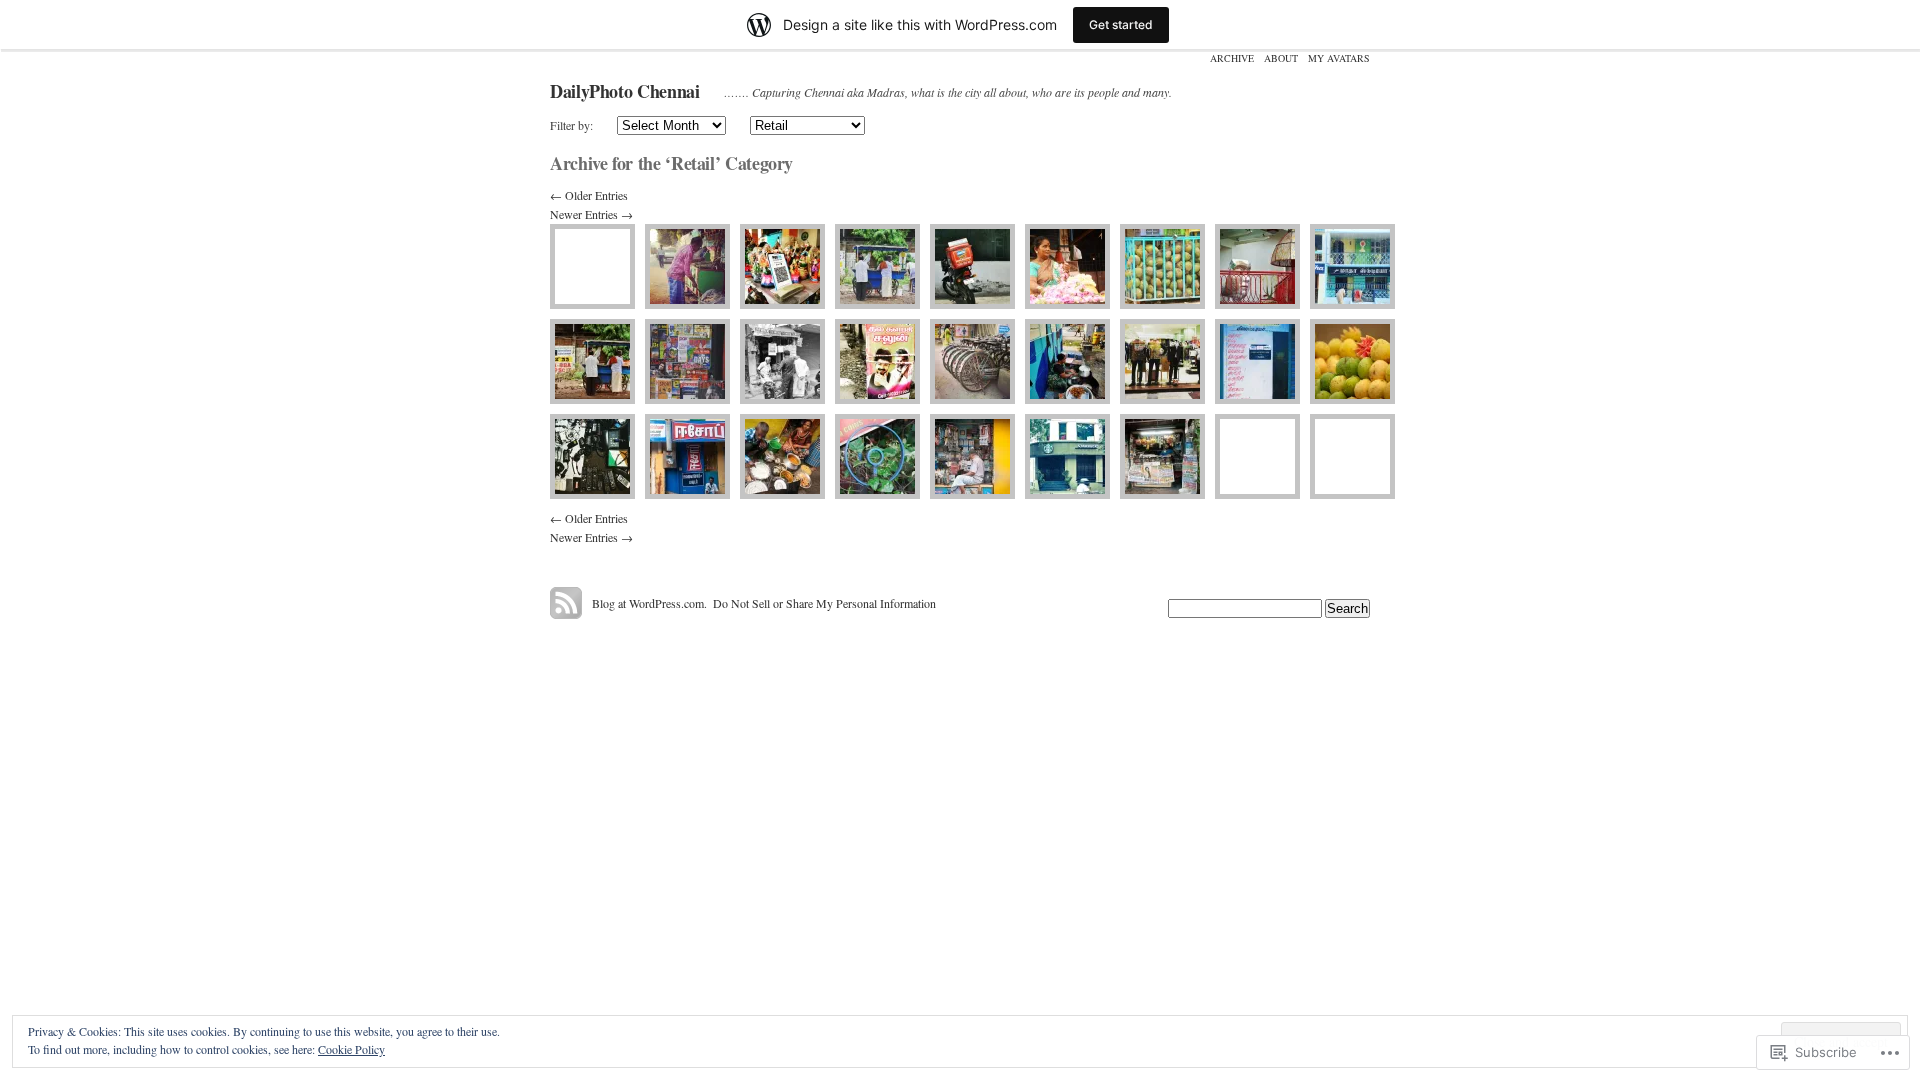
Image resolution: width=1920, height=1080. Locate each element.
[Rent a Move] (972, 361)
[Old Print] (1352, 266)
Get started (1121, 24)
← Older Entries (589, 195)
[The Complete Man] (1162, 361)
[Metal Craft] (1257, 266)
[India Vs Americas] (1352, 361)
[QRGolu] (782, 266)
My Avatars (1339, 58)
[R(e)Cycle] (592, 456)
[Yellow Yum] (1352, 456)
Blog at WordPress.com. (649, 603)
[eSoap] (687, 456)
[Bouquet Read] (687, 361)
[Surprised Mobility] (972, 266)
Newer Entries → (591, 214)
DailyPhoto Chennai (625, 91)
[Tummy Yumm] (782, 456)
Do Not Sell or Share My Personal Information (824, 603)
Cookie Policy (351, 1049)
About (1281, 58)
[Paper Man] (1162, 456)
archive (1232, 58)
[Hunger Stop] (877, 266)
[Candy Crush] (687, 266)
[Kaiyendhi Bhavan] (592, 361)
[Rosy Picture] (1067, 266)
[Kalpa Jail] (1162, 266)
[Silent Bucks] (1067, 456)
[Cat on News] (1257, 456)
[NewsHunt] (782, 361)
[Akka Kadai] (1067, 361)
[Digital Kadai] (1257, 361)
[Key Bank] (877, 456)
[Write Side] (972, 456)
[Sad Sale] (592, 266)
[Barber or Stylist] (877, 361)
